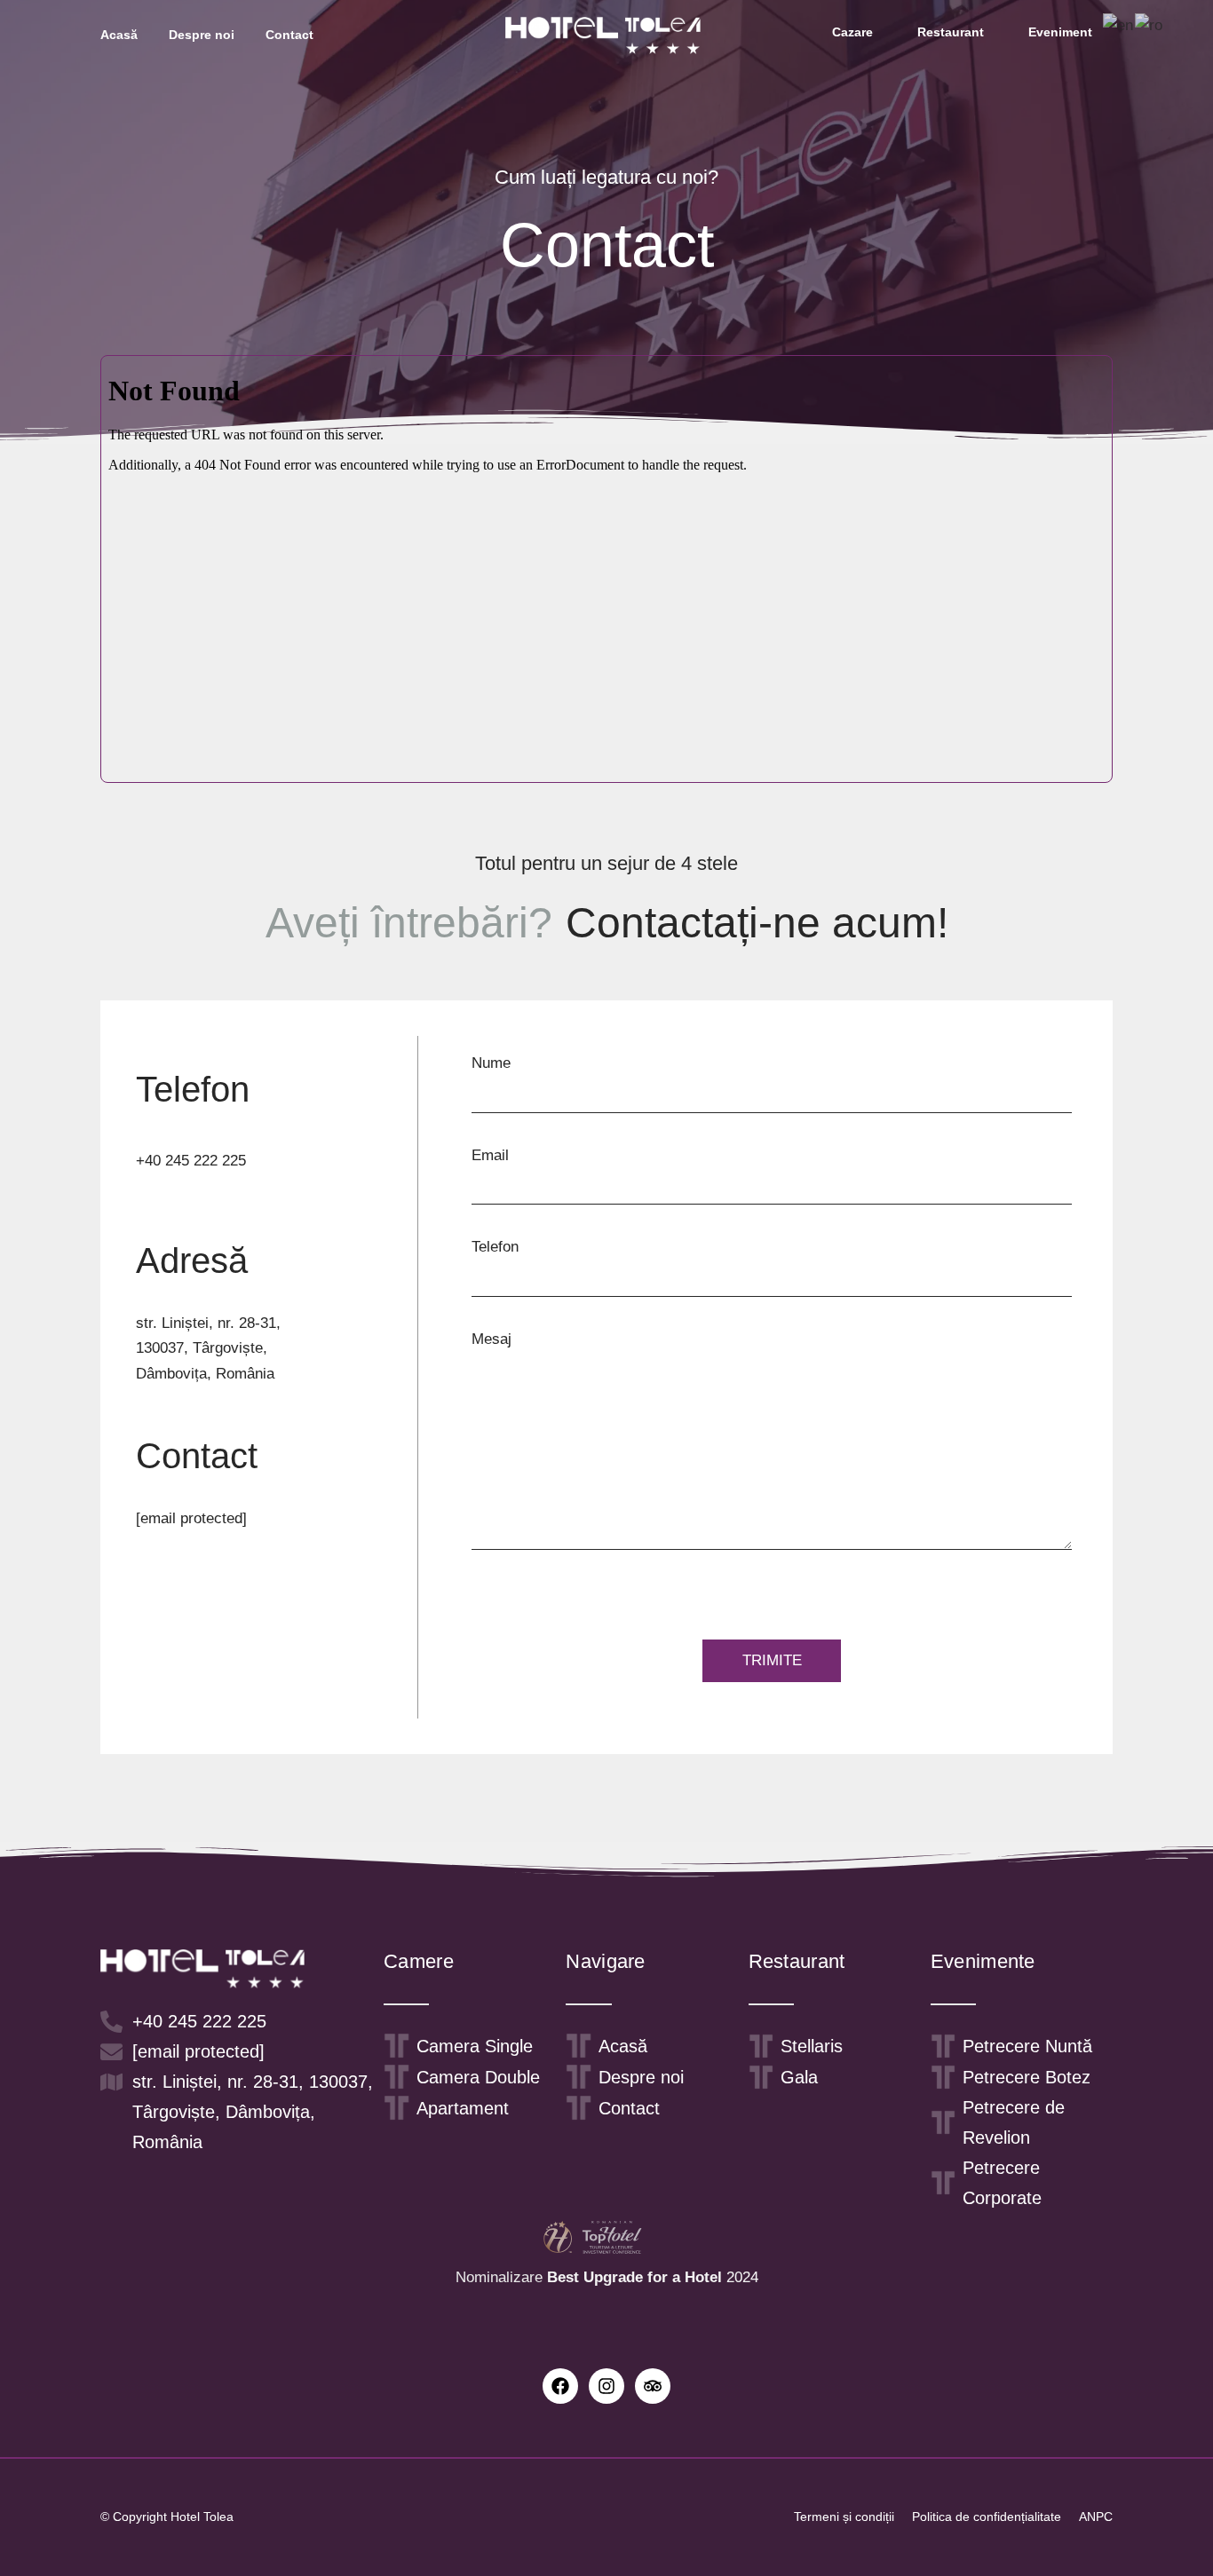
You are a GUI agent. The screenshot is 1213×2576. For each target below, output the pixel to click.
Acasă (119, 35)
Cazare (852, 32)
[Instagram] (606, 2386)
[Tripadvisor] (653, 2386)
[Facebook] (560, 2386)
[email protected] (191, 1518)
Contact (289, 35)
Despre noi (202, 35)
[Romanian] (1150, 25)
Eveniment (1060, 32)
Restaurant (951, 32)
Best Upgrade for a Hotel (634, 2277)
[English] (1119, 25)
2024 (740, 2277)
